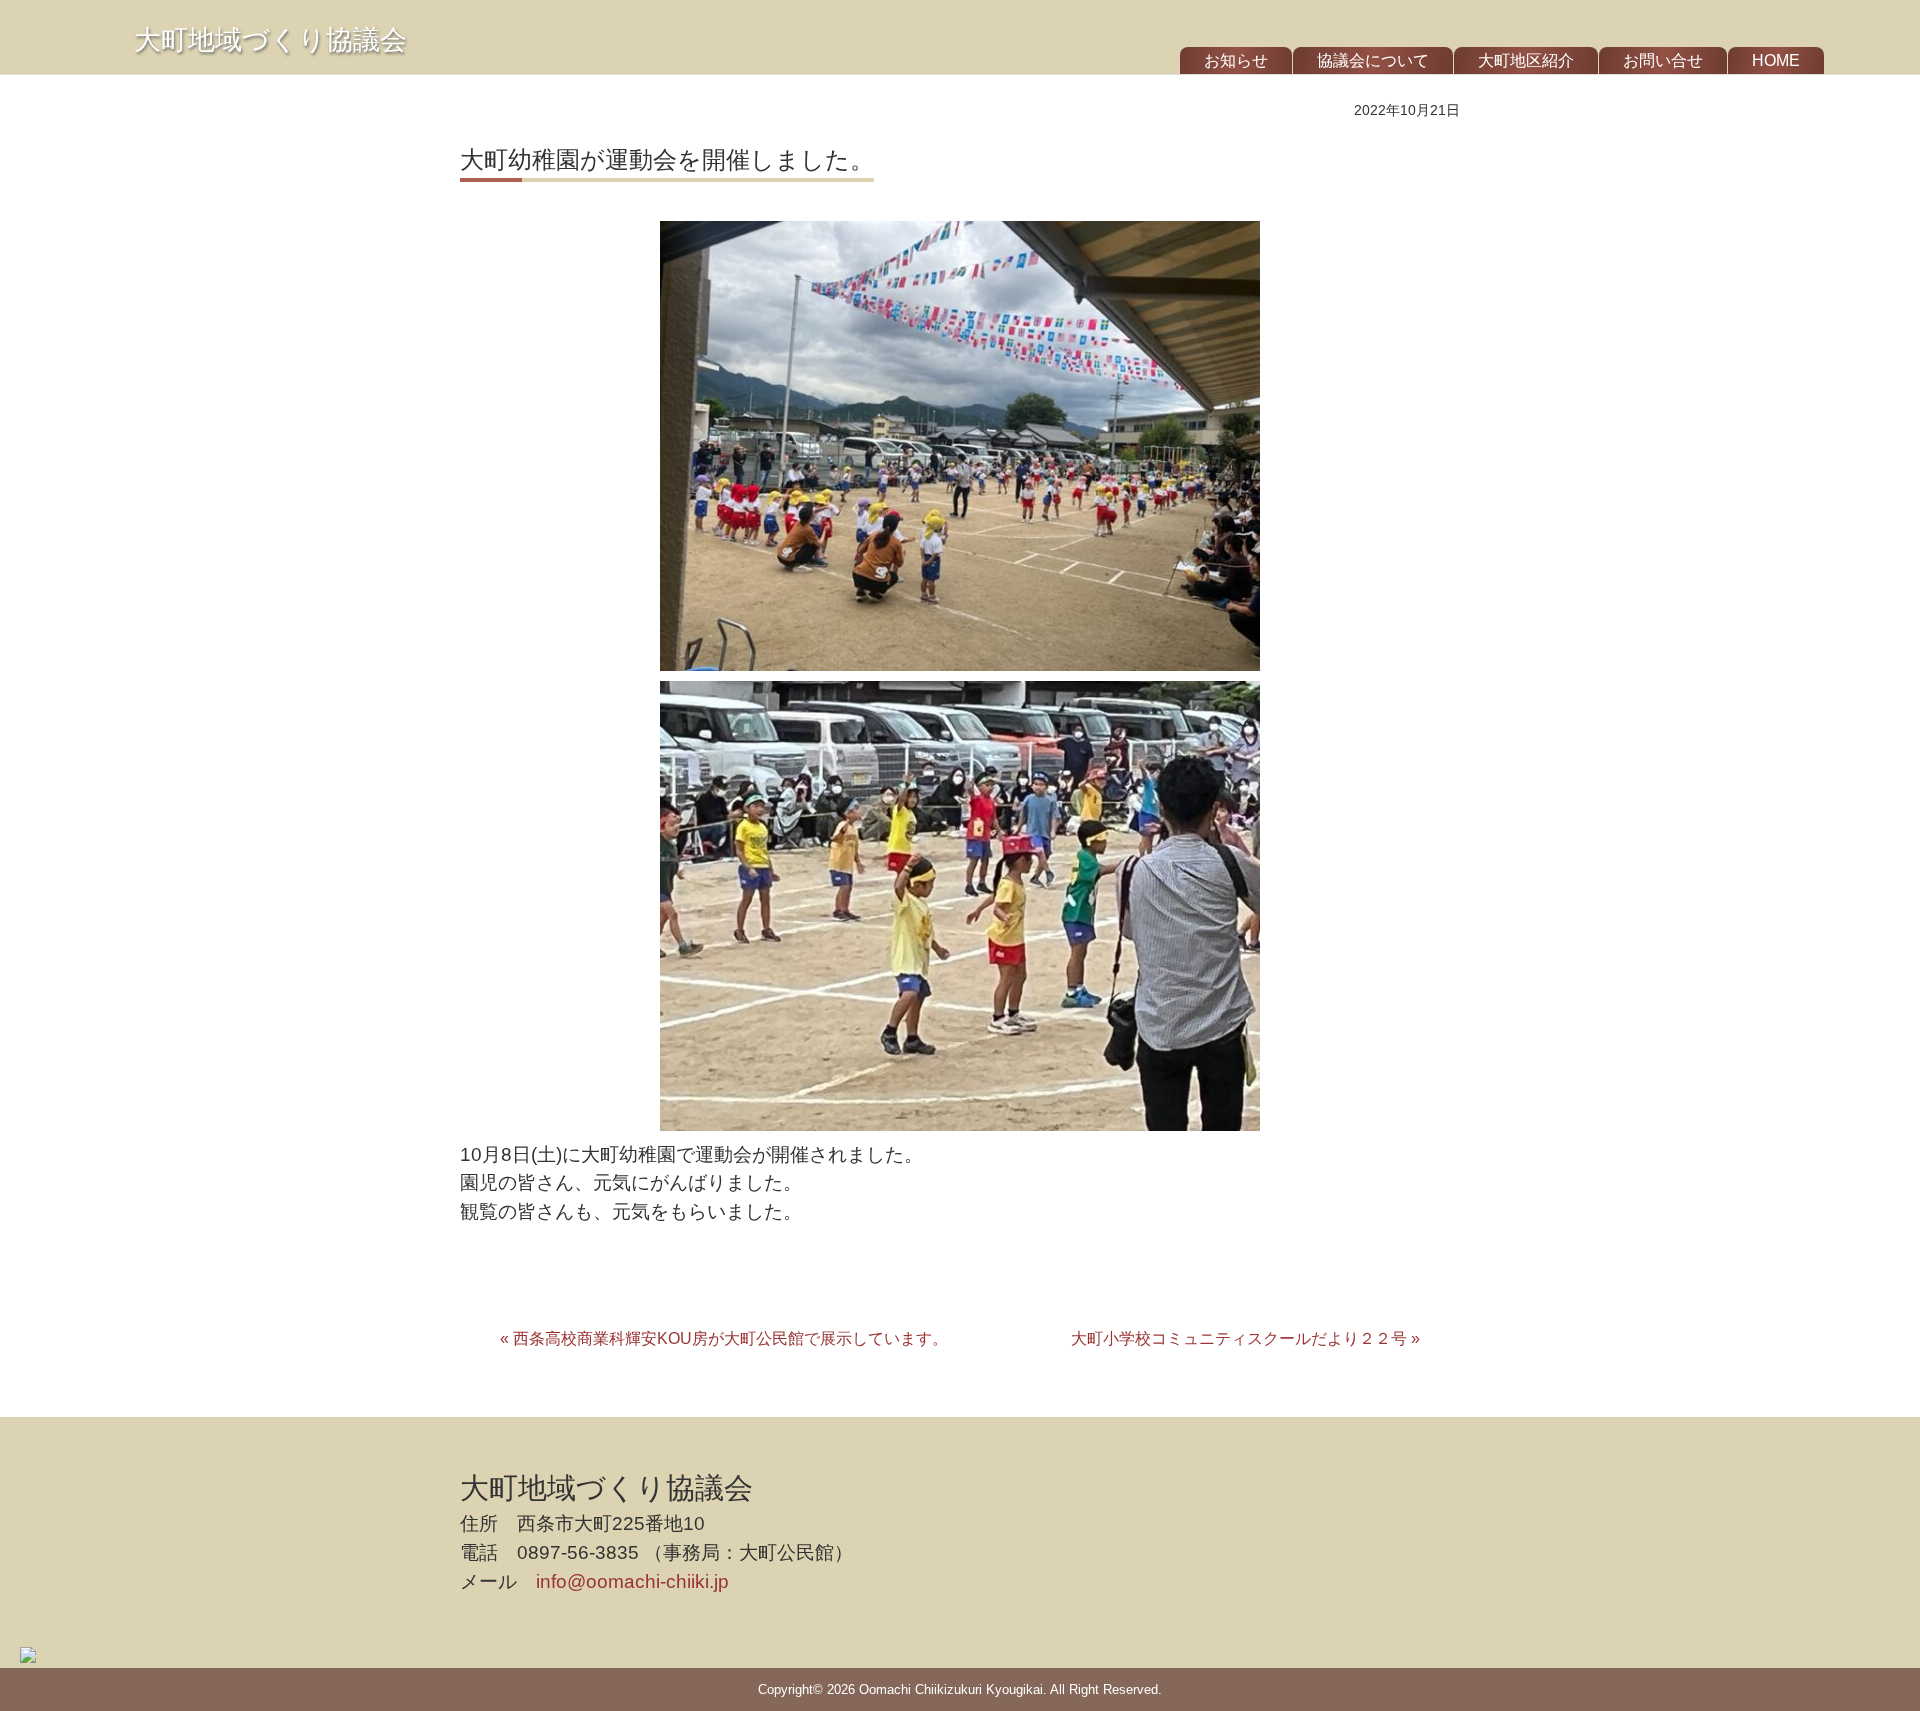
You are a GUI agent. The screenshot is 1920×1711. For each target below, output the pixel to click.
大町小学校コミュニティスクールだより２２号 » (1245, 1338)
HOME (1776, 60)
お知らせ (1236, 60)
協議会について (1373, 60)
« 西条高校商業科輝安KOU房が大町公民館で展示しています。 (724, 1338)
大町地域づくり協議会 (270, 39)
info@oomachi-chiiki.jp (632, 1581)
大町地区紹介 (1526, 60)
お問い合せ (1663, 60)
